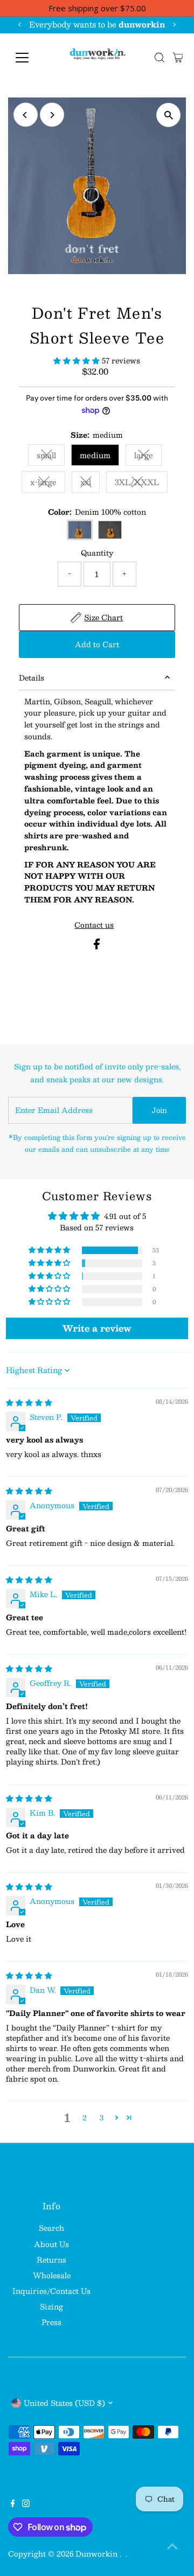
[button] (78, 360)
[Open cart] (178, 58)
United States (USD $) (64, 2403)
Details (32, 678)
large (148, 457)
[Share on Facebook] (97, 946)
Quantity (97, 553)
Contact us (94, 925)
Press (51, 2322)
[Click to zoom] (168, 115)
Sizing (51, 2306)
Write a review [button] (97, 1328)
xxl (90, 484)
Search (51, 2228)
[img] (29, 1402)
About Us (51, 2244)
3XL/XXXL (141, 484)
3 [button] (102, 2118)
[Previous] (20, 24)
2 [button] (85, 2118)
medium (95, 455)
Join (160, 1110)
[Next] (174, 24)
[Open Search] (160, 58)
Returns (51, 2260)
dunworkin (98, 2554)
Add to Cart (97, 644)
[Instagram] (26, 2504)
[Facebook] (13, 2504)
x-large (48, 484)
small (51, 457)
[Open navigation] (29, 58)
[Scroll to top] (172, 2546)
